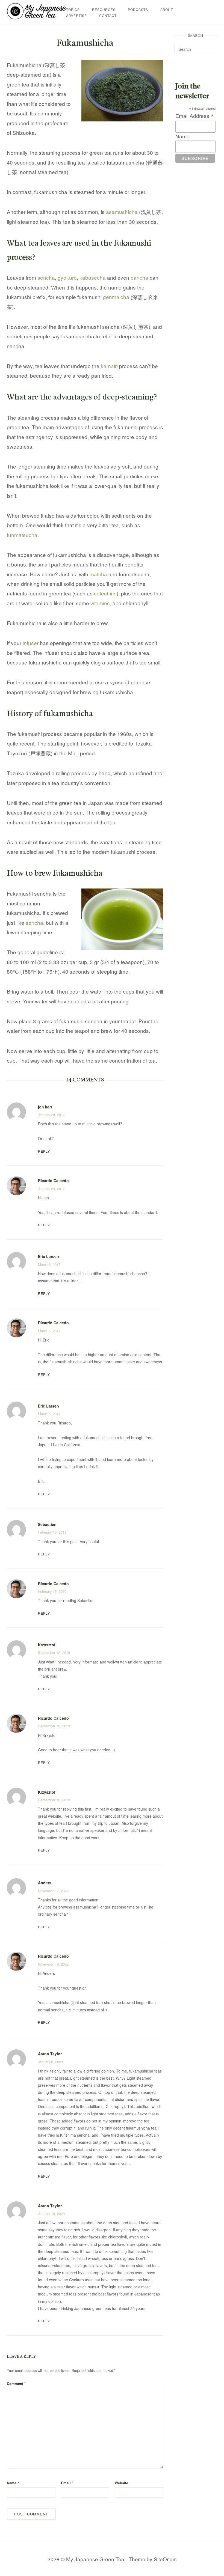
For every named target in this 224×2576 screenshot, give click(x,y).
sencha (46, 277)
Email (67, 2483)
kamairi (109, 366)
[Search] (211, 47)
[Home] (36, 17)
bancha (139, 277)
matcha (98, 574)
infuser (31, 643)
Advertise (76, 15)
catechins (105, 593)
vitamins (100, 603)
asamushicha (122, 212)
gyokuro (67, 277)
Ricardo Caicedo (53, 1180)
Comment (16, 2383)
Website (121, 2483)
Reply (44, 1151)
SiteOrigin (165, 2559)
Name (13, 2483)
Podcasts (138, 9)
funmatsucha (22, 535)
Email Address (194, 116)
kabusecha (93, 277)
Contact (108, 15)
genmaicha (116, 297)
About (167, 9)
